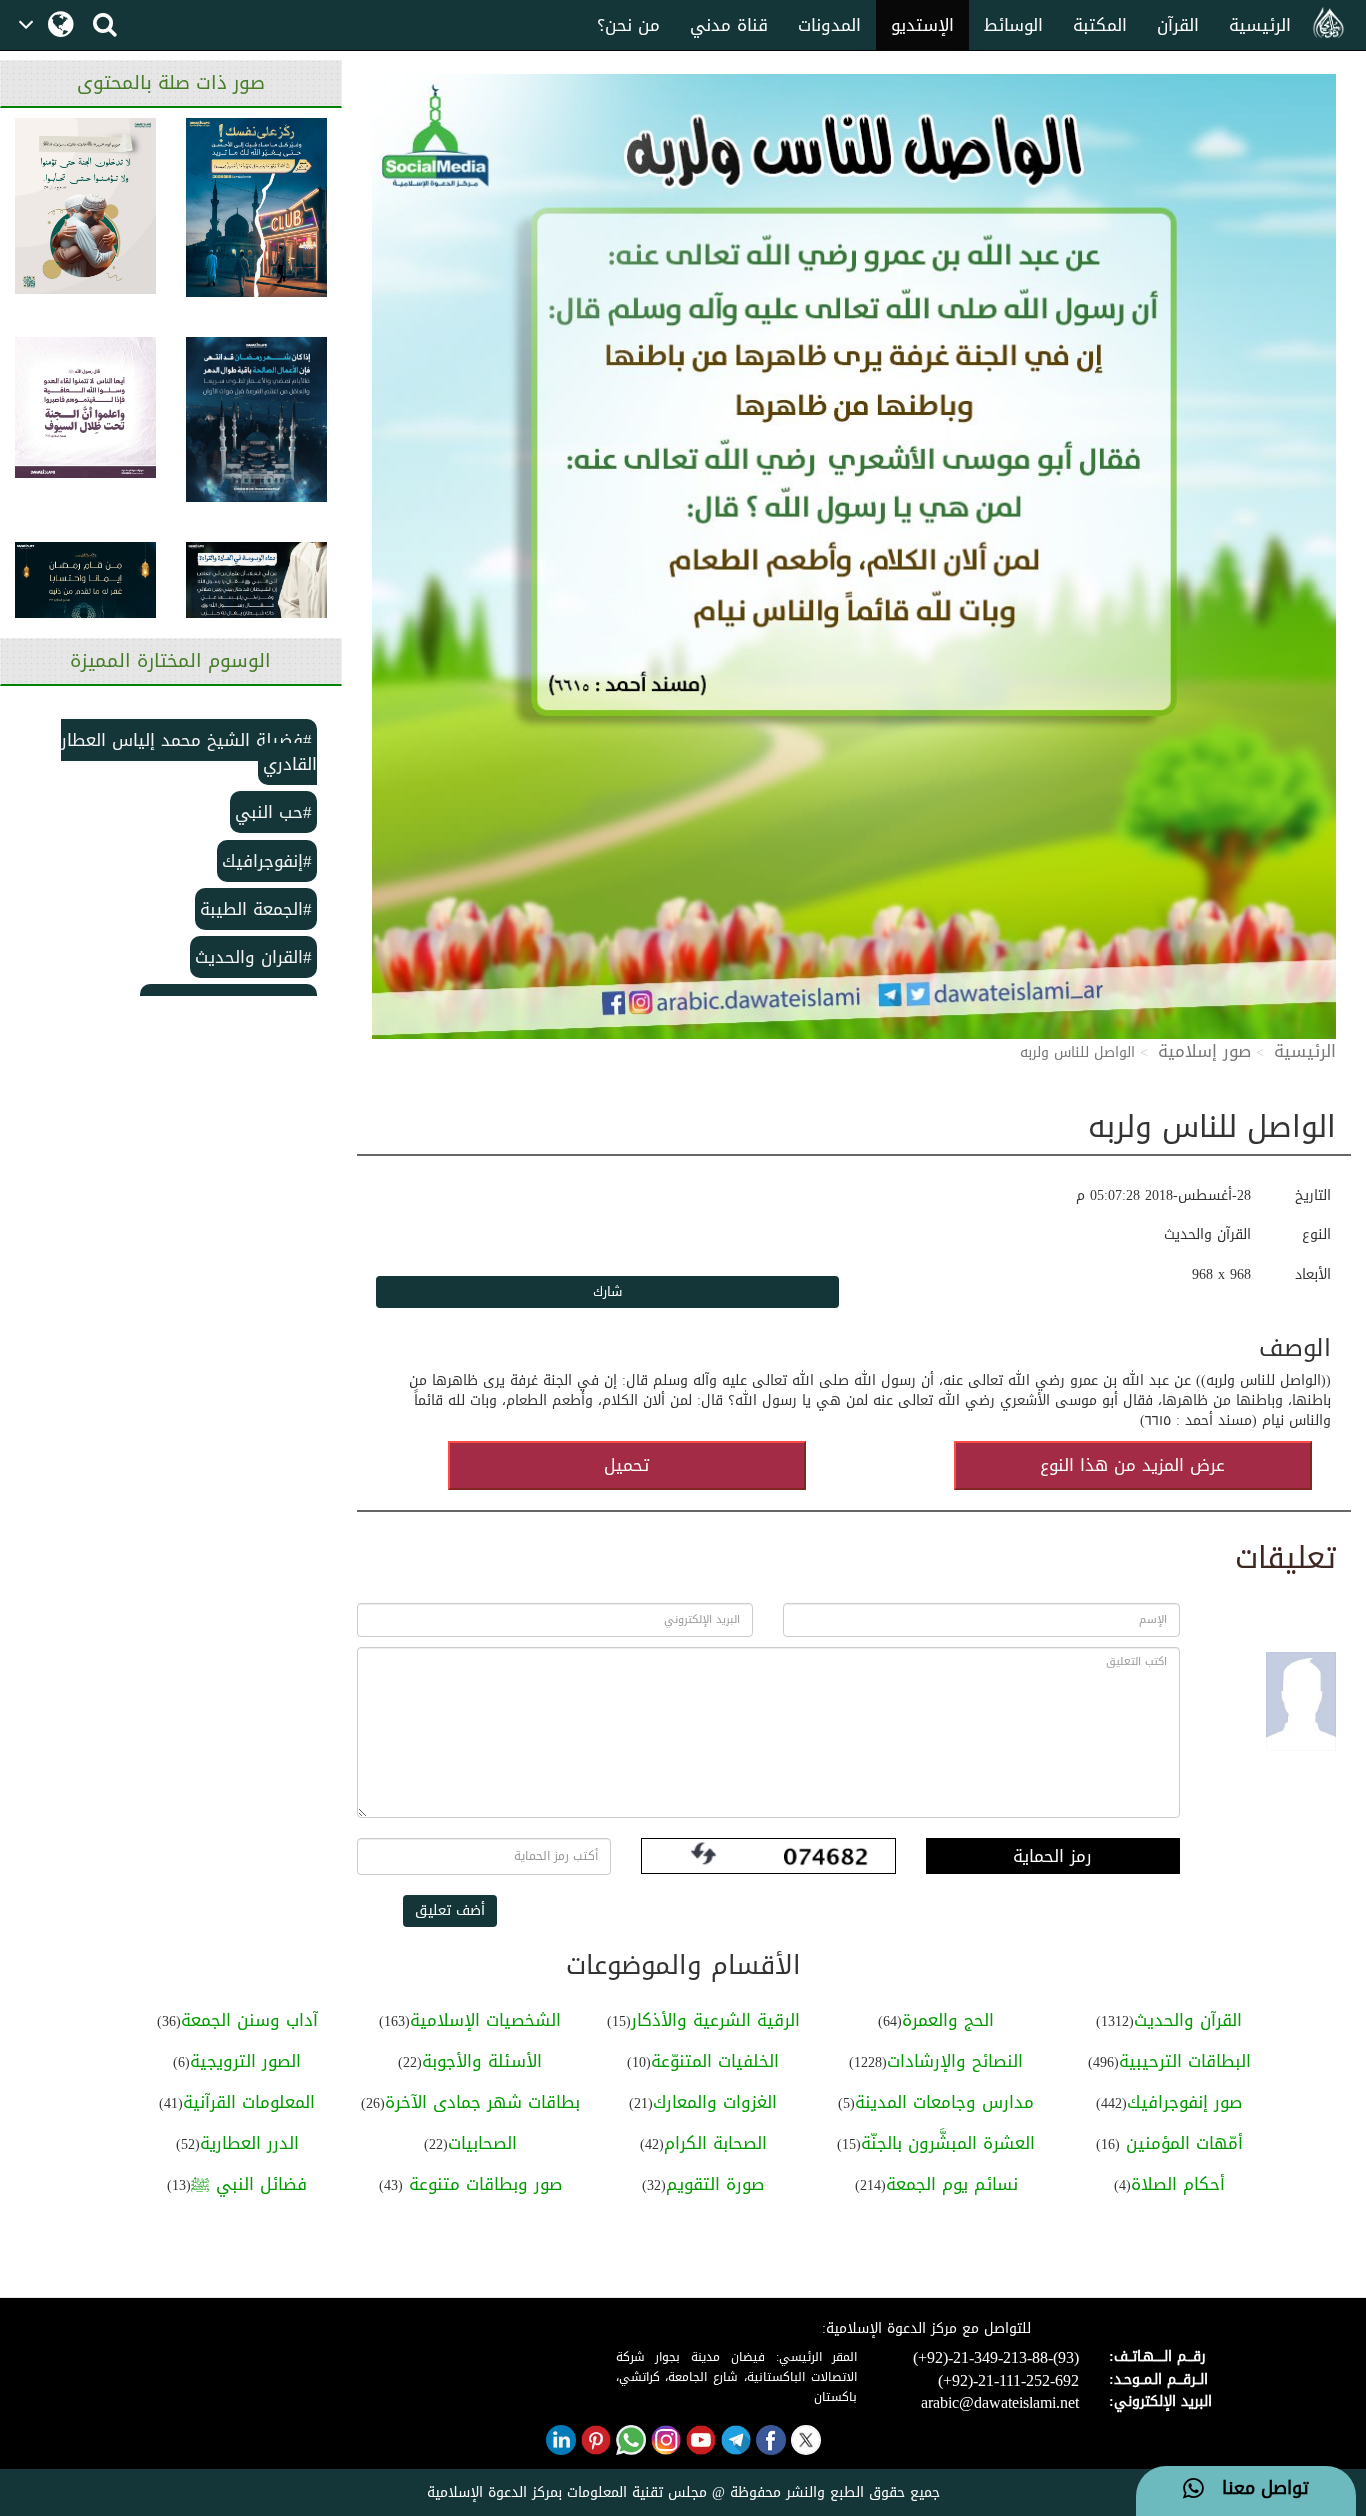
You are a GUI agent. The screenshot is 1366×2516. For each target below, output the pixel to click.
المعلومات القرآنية (249, 2102)
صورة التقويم (715, 2184)
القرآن (1178, 25)
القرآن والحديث (1188, 2020)
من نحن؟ (628, 25)
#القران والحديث (253, 957)
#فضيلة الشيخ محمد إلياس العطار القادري (189, 752)
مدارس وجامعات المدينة (944, 2102)
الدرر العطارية (249, 2143)
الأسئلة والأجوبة (482, 2061)
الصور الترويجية (245, 2061)
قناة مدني (729, 25)
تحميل (626, 1465)
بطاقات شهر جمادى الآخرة (482, 2102)
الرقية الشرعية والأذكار (715, 2020)
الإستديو (922, 25)
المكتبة (1100, 25)
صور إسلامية (1204, 1051)
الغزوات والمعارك (715, 2102)
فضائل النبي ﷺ (249, 2184)
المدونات (829, 25)
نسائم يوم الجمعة (952, 2184)
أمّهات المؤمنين (1181, 2143)
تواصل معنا (1256, 2489)
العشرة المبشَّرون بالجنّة (948, 2143)
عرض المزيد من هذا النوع (1132, 1465)
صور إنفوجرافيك (1184, 2102)
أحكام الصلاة (1178, 2184)
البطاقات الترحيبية (1185, 2061)
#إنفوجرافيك (267, 861)
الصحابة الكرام (715, 2143)
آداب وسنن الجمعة (249, 2020)
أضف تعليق (450, 1910)
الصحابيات (482, 2143)
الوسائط (1013, 25)
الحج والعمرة (948, 2020)
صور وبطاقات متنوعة (482, 2184)
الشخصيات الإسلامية (485, 2020)
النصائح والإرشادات (955, 2061)
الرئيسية (1260, 25)
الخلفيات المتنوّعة (715, 2061)
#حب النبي (273, 812)
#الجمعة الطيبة (256, 909)
